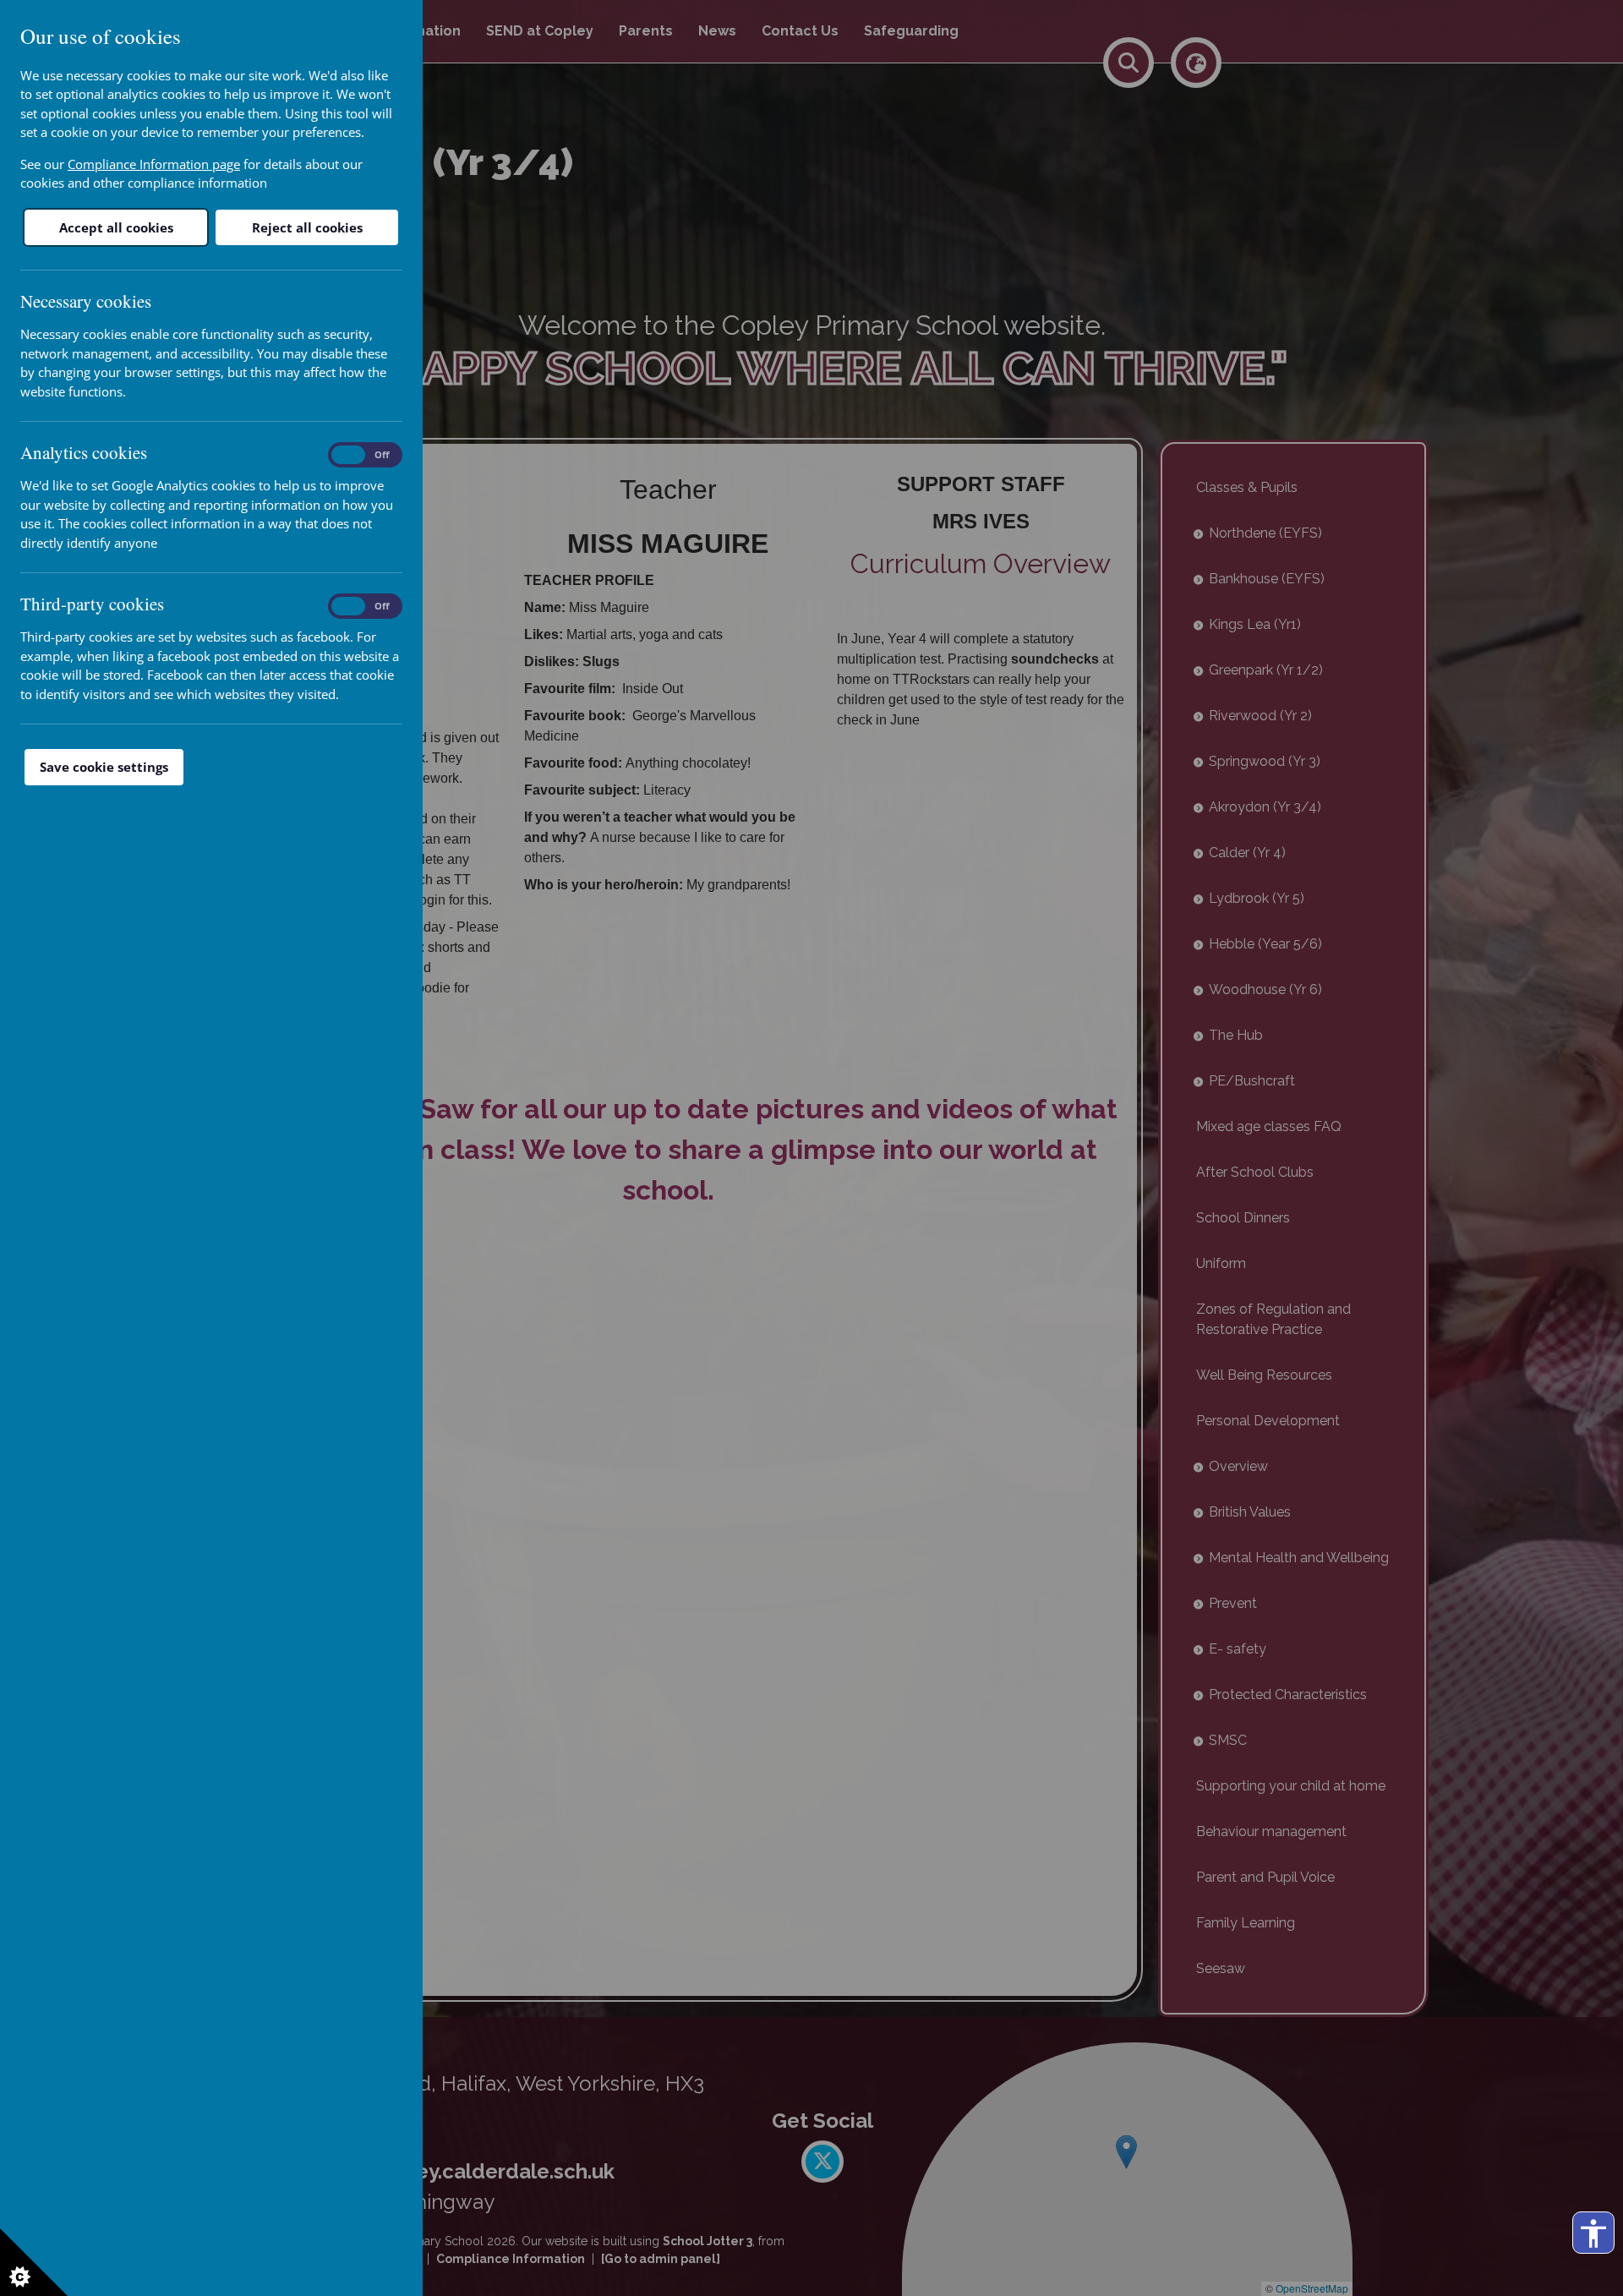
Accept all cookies (116, 227)
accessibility (1593, 2233)
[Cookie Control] (34, 2262)
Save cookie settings (104, 767)
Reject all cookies (307, 227)
